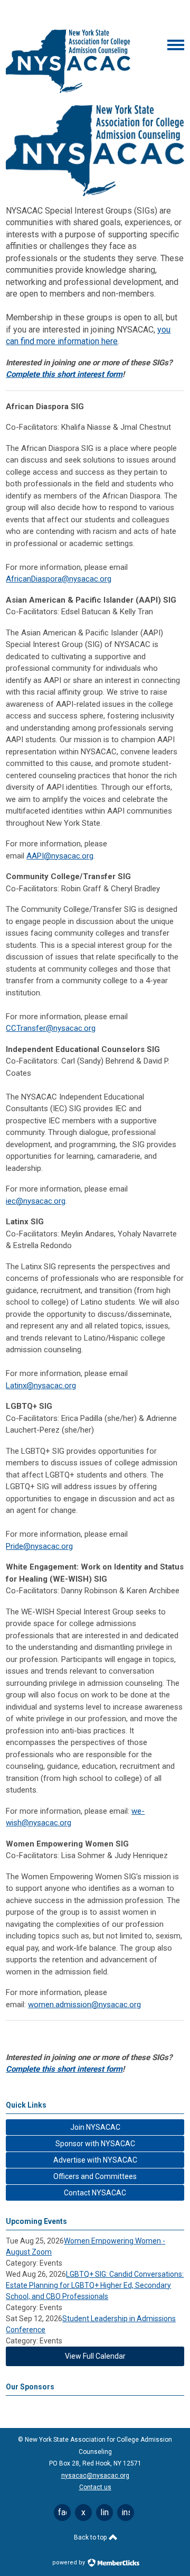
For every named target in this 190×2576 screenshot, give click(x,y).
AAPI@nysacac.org (60, 856)
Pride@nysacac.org (39, 1546)
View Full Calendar (95, 2356)
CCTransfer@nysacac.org (51, 1028)
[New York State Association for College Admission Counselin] (68, 90)
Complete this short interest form (64, 374)
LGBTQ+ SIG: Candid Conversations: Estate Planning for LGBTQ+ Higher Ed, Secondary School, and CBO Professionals (95, 2285)
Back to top (91, 2537)
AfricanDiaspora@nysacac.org (59, 579)
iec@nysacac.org (36, 1201)
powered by (69, 2563)
